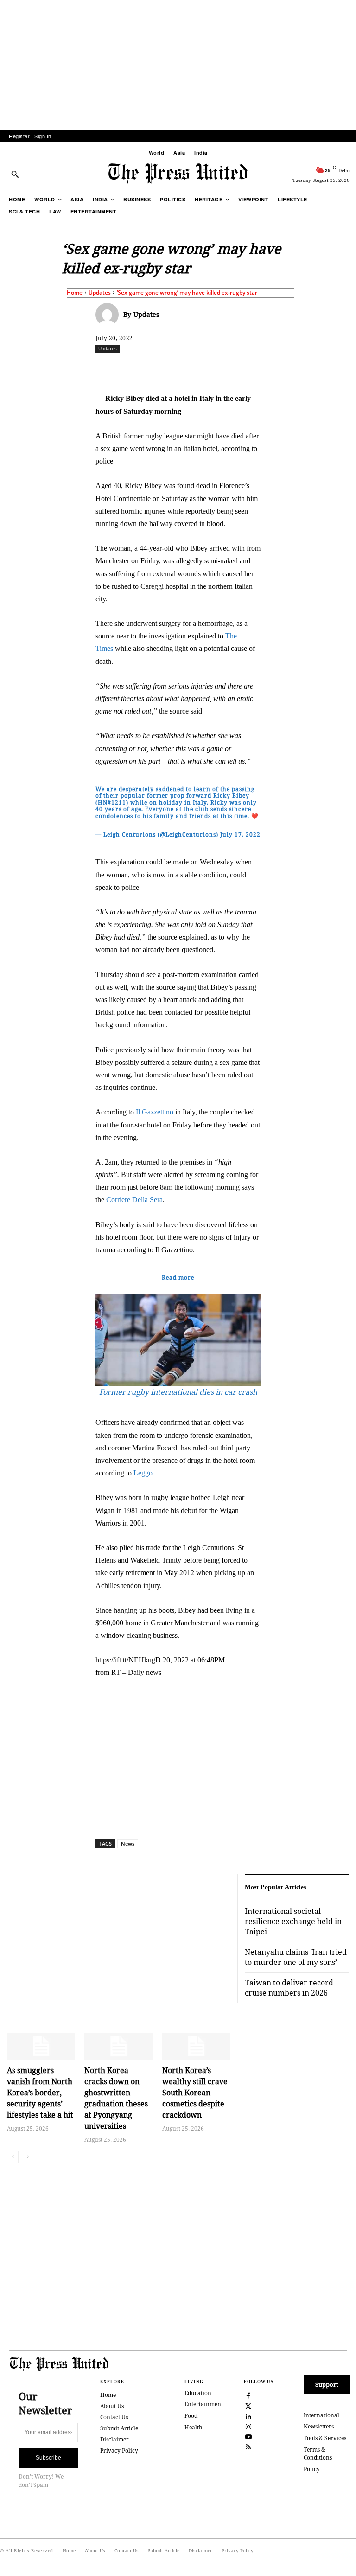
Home (75, 293)
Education (198, 2393)
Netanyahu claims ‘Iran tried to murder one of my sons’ (296, 1957)
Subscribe (48, 2458)
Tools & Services (325, 2438)
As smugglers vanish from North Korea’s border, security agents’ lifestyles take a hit (40, 2093)
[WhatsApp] (225, 369)
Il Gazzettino (155, 1112)
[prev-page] (13, 2157)
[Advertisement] (178, 65)
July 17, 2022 (240, 834)
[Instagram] (248, 2426)
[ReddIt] (203, 369)
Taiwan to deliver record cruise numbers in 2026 (289, 1988)
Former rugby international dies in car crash (178, 1392)
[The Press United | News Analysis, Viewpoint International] (178, 174)
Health (194, 2427)
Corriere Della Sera (134, 1200)
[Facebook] (161, 369)
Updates (100, 293)
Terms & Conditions (318, 2454)
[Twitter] (248, 2405)
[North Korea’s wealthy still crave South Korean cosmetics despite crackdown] (196, 2046)
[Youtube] (248, 2436)
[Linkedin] (246, 369)
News (128, 1844)
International (321, 2415)
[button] (15, 174)
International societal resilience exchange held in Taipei (293, 1922)
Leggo (143, 1473)
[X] (182, 369)
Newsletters (319, 2426)
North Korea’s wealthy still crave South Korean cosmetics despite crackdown (195, 2093)
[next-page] (28, 2157)
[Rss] (248, 2446)
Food (191, 2416)
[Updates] (109, 315)
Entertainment (204, 2404)
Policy (312, 2469)
